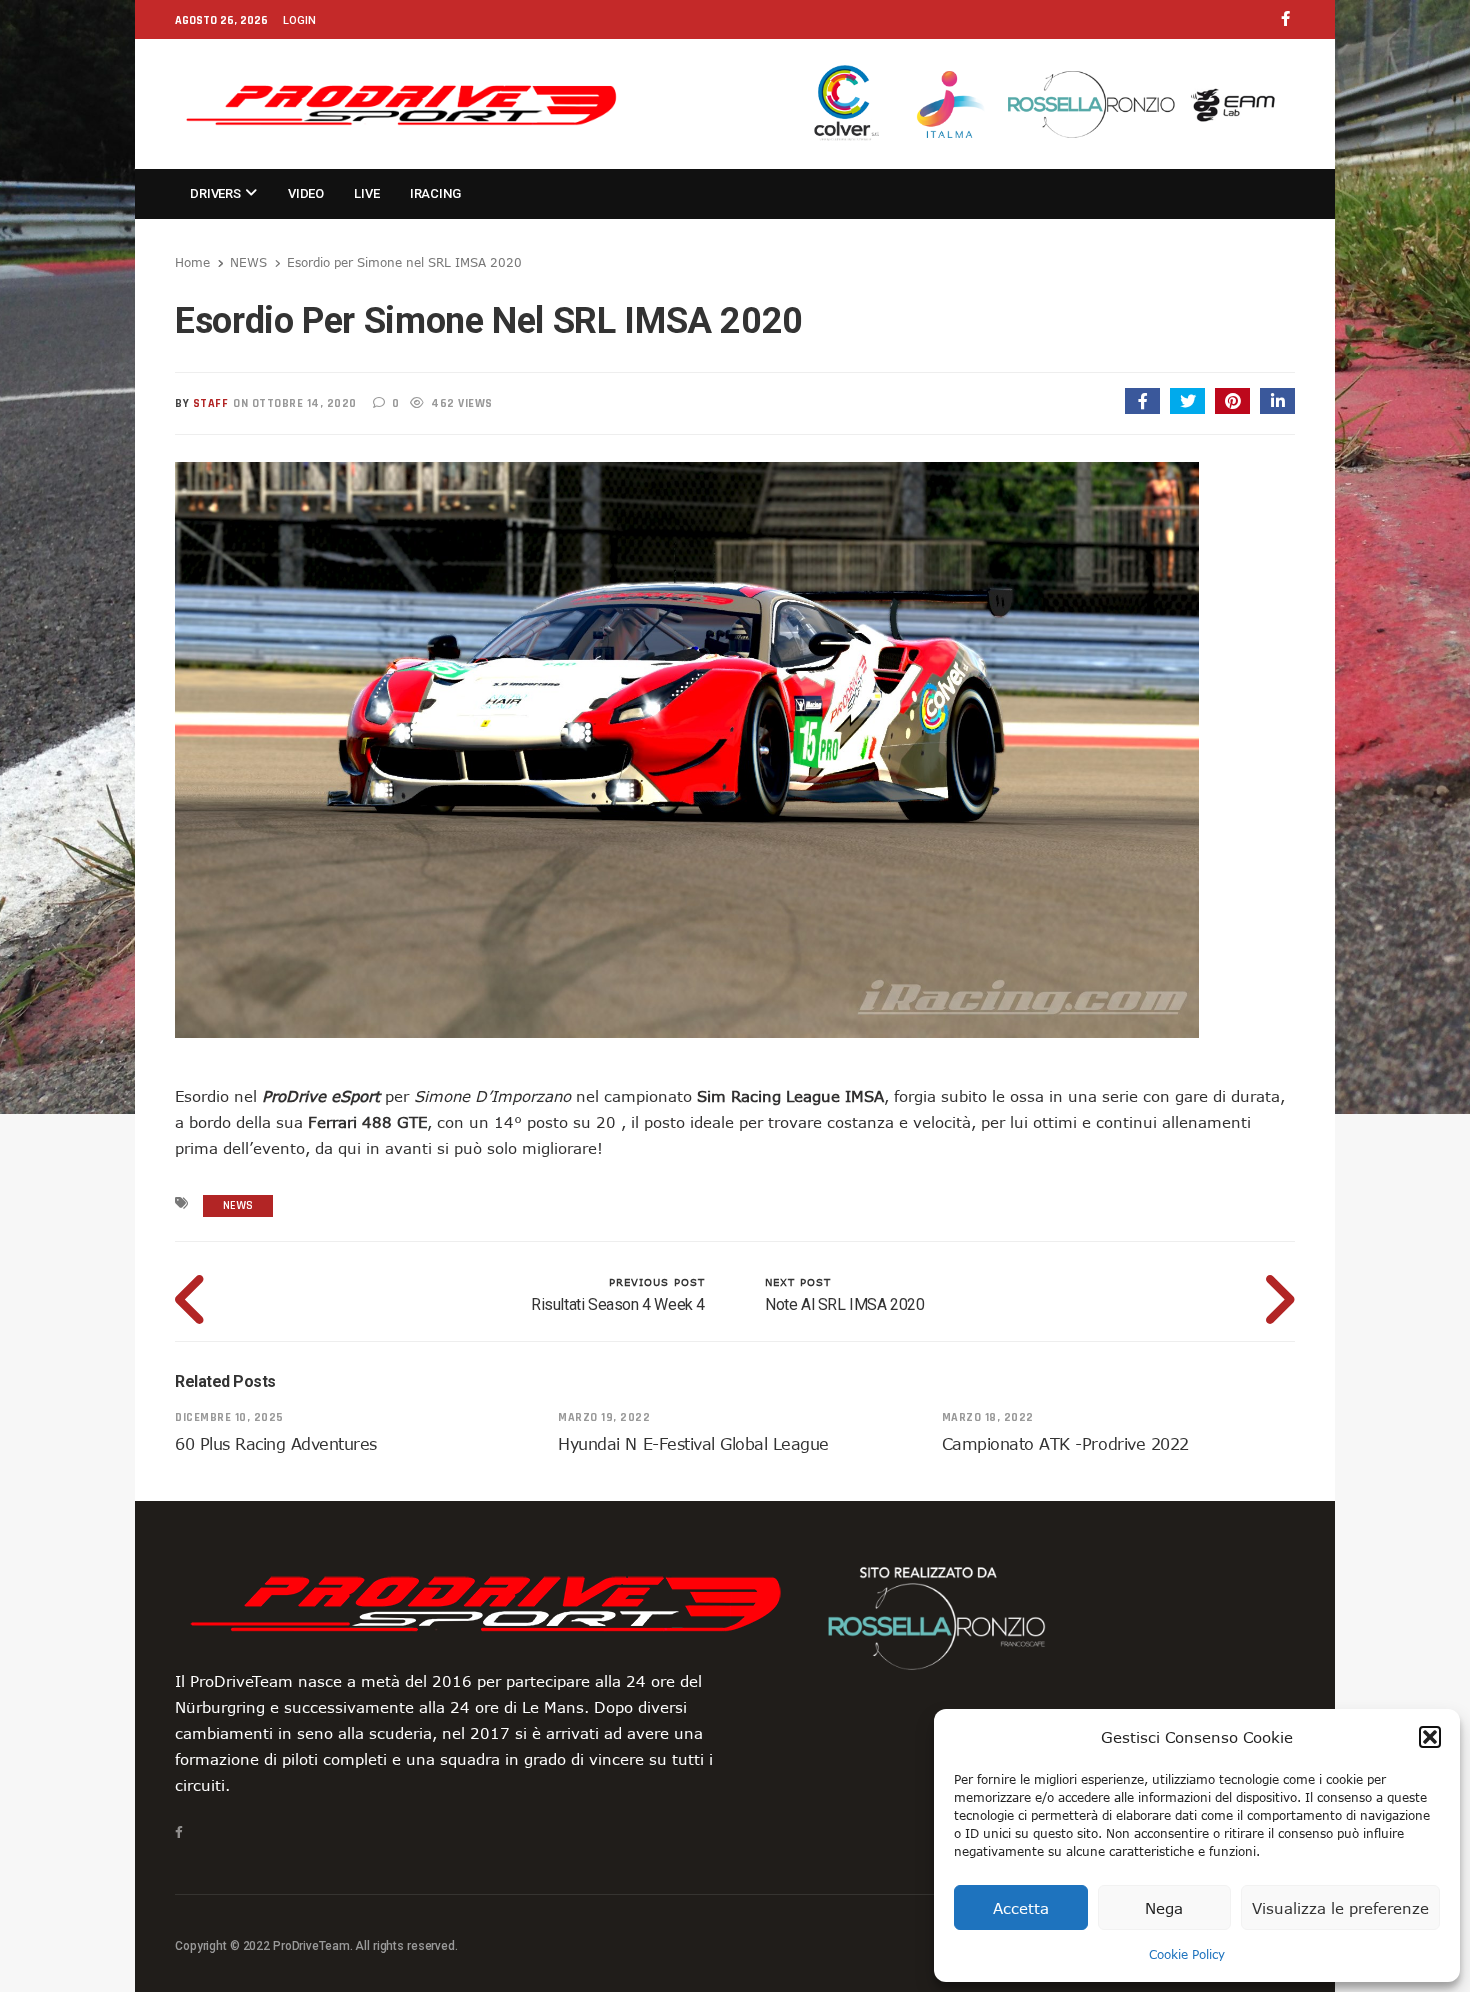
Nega (1164, 1908)
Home (192, 262)
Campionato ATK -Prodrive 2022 (1065, 1444)
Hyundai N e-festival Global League (693, 1444)
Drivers (217, 193)
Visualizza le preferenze (1340, 1908)
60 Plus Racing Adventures (276, 1444)
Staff (211, 403)
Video (306, 193)
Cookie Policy (1187, 1954)
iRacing (435, 193)
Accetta (1021, 1908)
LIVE (366, 193)
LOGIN (299, 20)
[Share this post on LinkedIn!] (1277, 401)
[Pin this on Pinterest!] (1232, 401)
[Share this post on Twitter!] (1187, 401)
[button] (1430, 1737)
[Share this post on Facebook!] (1142, 401)
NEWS (248, 262)
